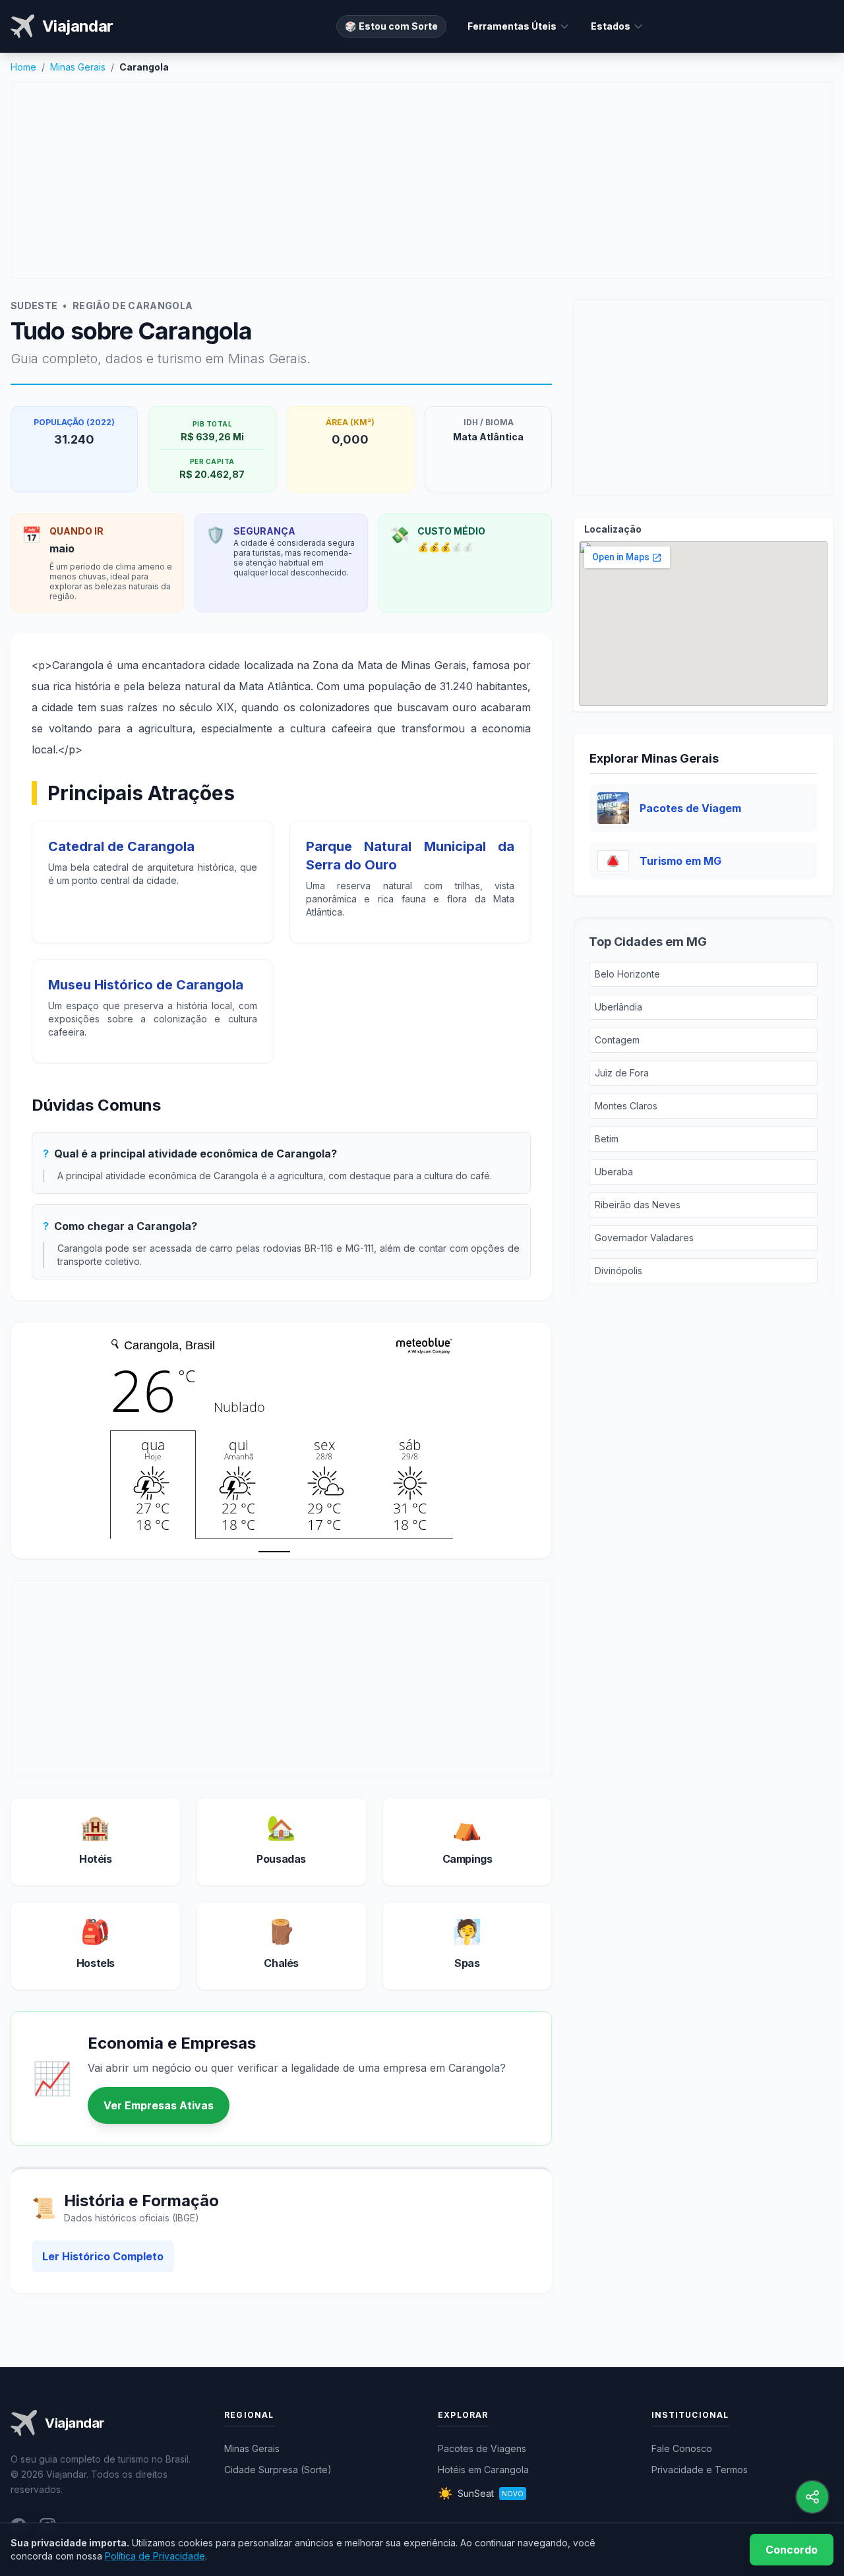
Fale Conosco (682, 2448)
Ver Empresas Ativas (159, 2105)
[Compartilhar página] (812, 2497)
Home (23, 67)
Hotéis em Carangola (483, 2470)
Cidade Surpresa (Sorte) (278, 2470)
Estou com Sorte (391, 26)
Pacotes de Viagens (482, 2448)
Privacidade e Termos (700, 2470)
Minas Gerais (78, 67)
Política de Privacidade (155, 2556)
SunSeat (481, 2493)
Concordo (792, 2550)
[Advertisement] (422, 180)
